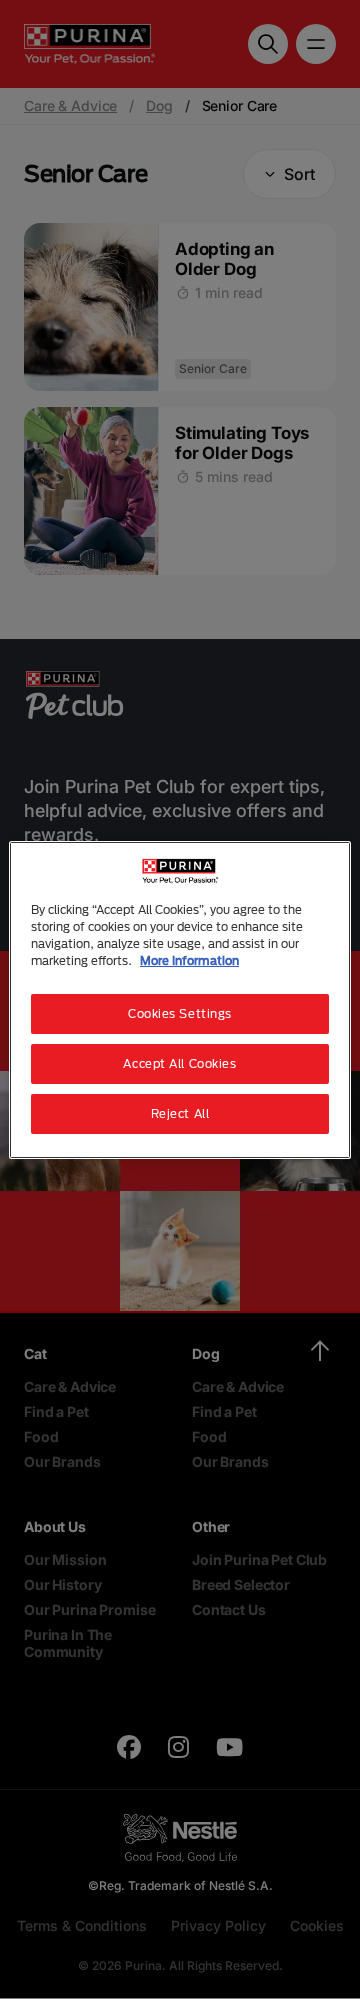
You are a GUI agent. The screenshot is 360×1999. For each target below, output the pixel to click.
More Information (189, 960)
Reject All (180, 1113)
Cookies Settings (180, 1013)
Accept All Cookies (179, 1063)
